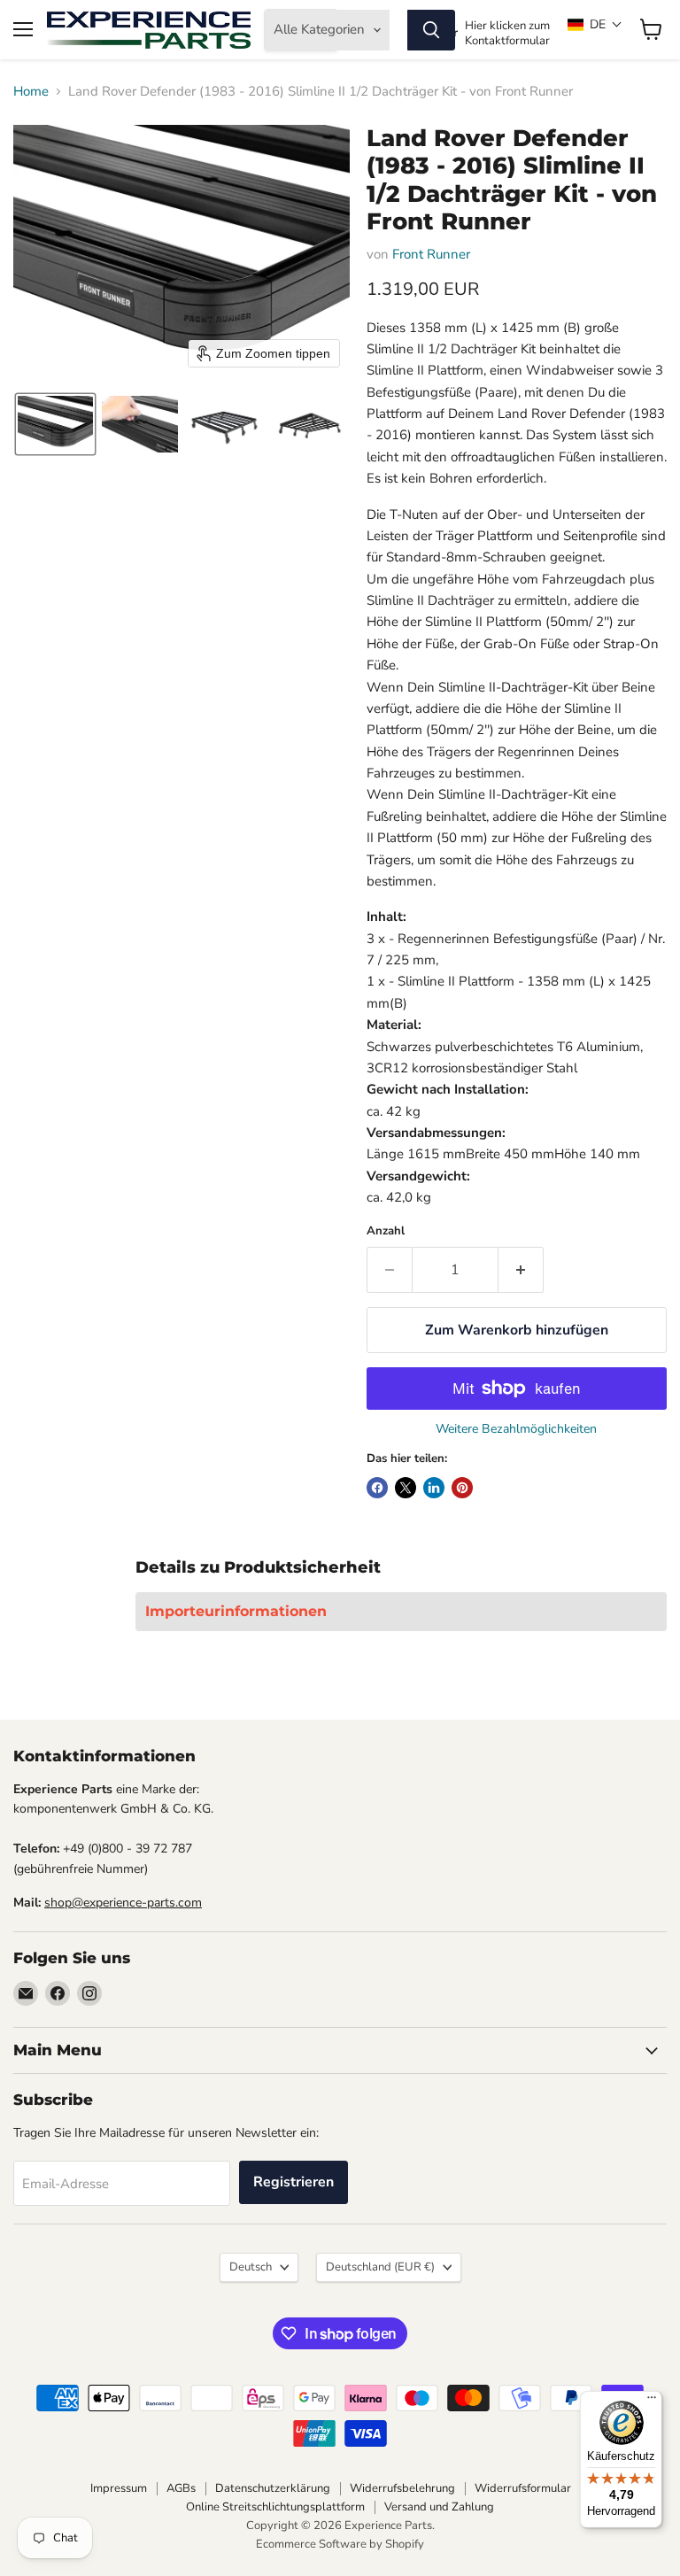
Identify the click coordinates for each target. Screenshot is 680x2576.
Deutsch (251, 2267)
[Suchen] (431, 30)
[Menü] (652, 2402)
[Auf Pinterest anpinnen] (462, 1488)
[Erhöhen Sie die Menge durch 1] (521, 1270)
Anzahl (386, 1231)
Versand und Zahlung (439, 2507)
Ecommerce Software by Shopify (340, 2544)
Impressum (119, 2488)
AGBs (181, 2488)
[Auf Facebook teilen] (377, 1488)
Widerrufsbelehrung (402, 2488)
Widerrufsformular (523, 2488)
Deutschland (380, 2267)
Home (31, 92)
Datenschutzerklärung (273, 2488)
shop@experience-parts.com (123, 1903)
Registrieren (294, 2182)
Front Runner (431, 254)
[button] (595, 24)
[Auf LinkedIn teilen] (434, 1488)
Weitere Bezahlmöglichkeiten (516, 1429)
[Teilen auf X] (406, 1488)
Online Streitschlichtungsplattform (275, 2507)
